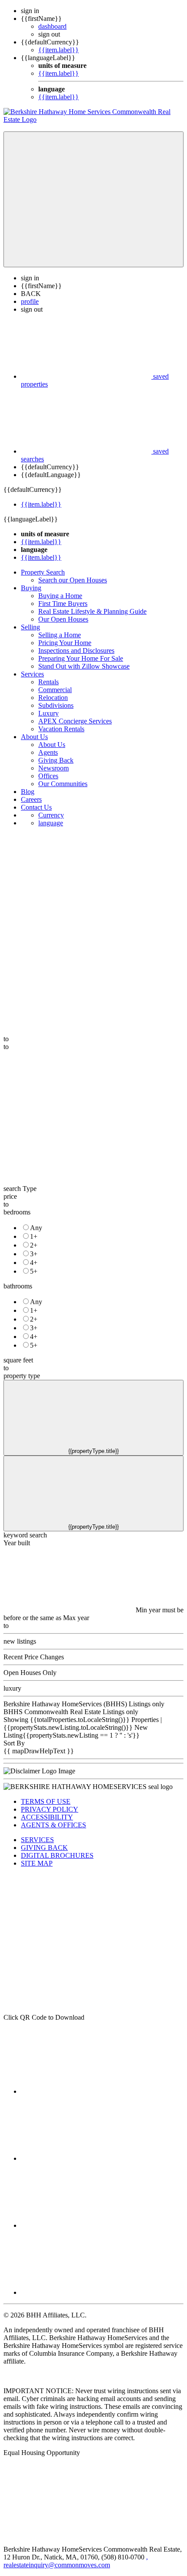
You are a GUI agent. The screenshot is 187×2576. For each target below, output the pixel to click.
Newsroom (53, 768)
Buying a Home (60, 596)
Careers (31, 799)
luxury (12, 1688)
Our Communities (63, 784)
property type (22, 1376)
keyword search (25, 1535)
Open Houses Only (30, 1673)
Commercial (55, 690)
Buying (31, 588)
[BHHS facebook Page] (86, 2091)
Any (36, 1228)
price (10, 1196)
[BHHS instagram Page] (86, 2225)
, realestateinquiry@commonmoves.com (76, 2561)
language (51, 823)
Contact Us (36, 807)
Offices (48, 776)
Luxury (48, 713)
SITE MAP (37, 1863)
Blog (28, 792)
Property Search (43, 572)
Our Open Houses (63, 619)
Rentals (48, 682)
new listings (20, 1641)
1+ (34, 1236)
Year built (17, 1543)
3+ (34, 1254)
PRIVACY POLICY (50, 1809)
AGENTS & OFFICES (53, 1825)
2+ (34, 1245)
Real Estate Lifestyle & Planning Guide (92, 611)
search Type (20, 1189)
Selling (30, 627)
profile (30, 301)
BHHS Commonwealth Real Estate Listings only (71, 1712)
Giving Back (56, 760)
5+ (34, 1271)
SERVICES (37, 1840)
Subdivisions (56, 705)
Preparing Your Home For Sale (81, 658)
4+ (34, 1263)
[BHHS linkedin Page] (86, 2158)
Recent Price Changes (34, 1657)
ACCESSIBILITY (47, 1817)
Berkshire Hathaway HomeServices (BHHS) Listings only (84, 1704)
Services (32, 674)
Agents (48, 752)
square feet (18, 1360)
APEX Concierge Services (75, 721)
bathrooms (18, 1286)
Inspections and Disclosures (76, 651)
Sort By (14, 1743)
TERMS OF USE (46, 1801)
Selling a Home (60, 635)
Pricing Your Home (65, 643)
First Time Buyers (63, 604)
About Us (34, 737)
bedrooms (17, 1212)
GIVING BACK (44, 1848)
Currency (51, 815)
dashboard (52, 26)
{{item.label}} (58, 50)
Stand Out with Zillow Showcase (84, 666)
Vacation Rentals (61, 729)
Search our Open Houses (73, 580)
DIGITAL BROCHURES (57, 1855)
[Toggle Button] (93, 199)
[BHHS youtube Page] (86, 2292)
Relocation (53, 698)
